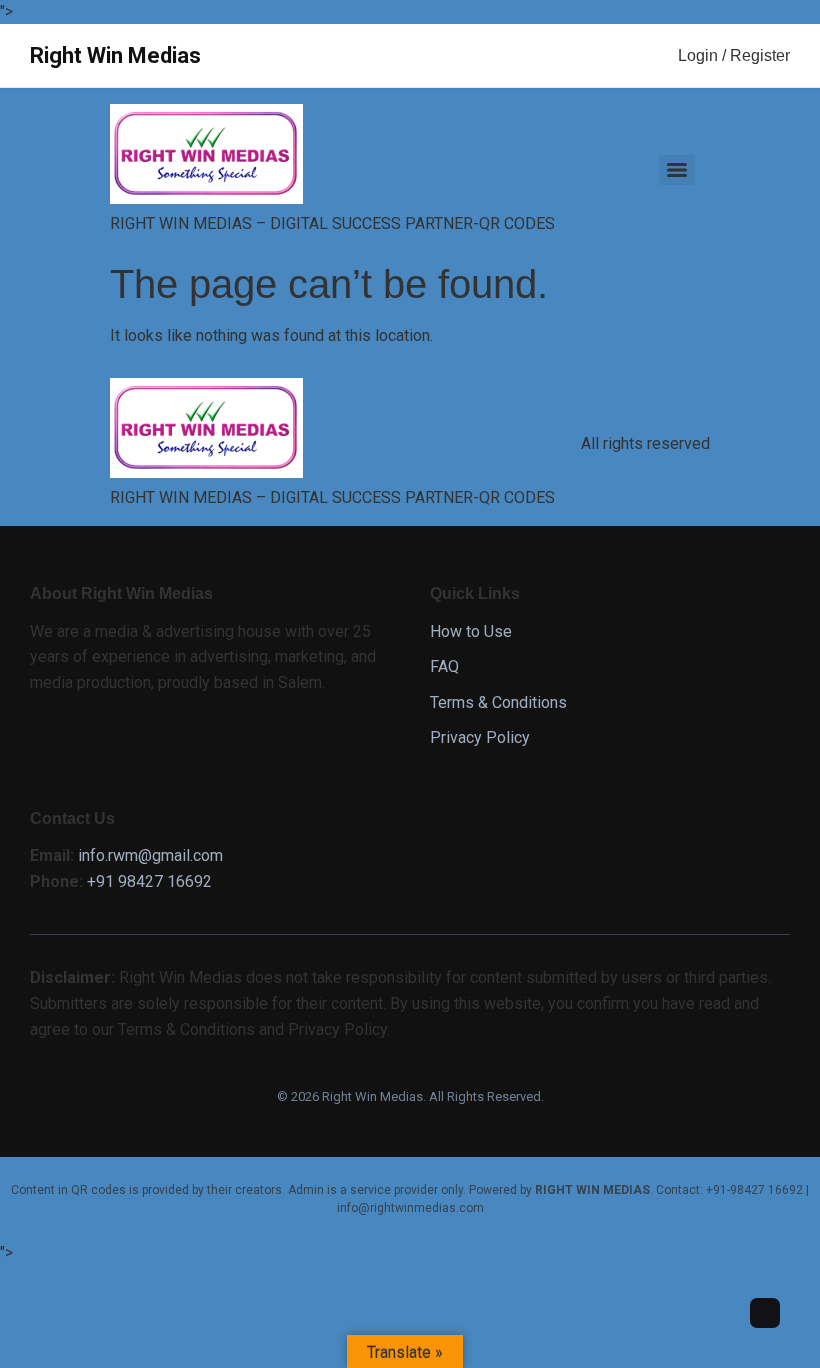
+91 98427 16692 (149, 881)
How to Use (471, 631)
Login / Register (734, 55)
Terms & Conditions (498, 702)
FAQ (444, 666)
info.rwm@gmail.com (150, 855)
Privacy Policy (480, 737)
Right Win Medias (115, 55)
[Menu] (677, 170)
